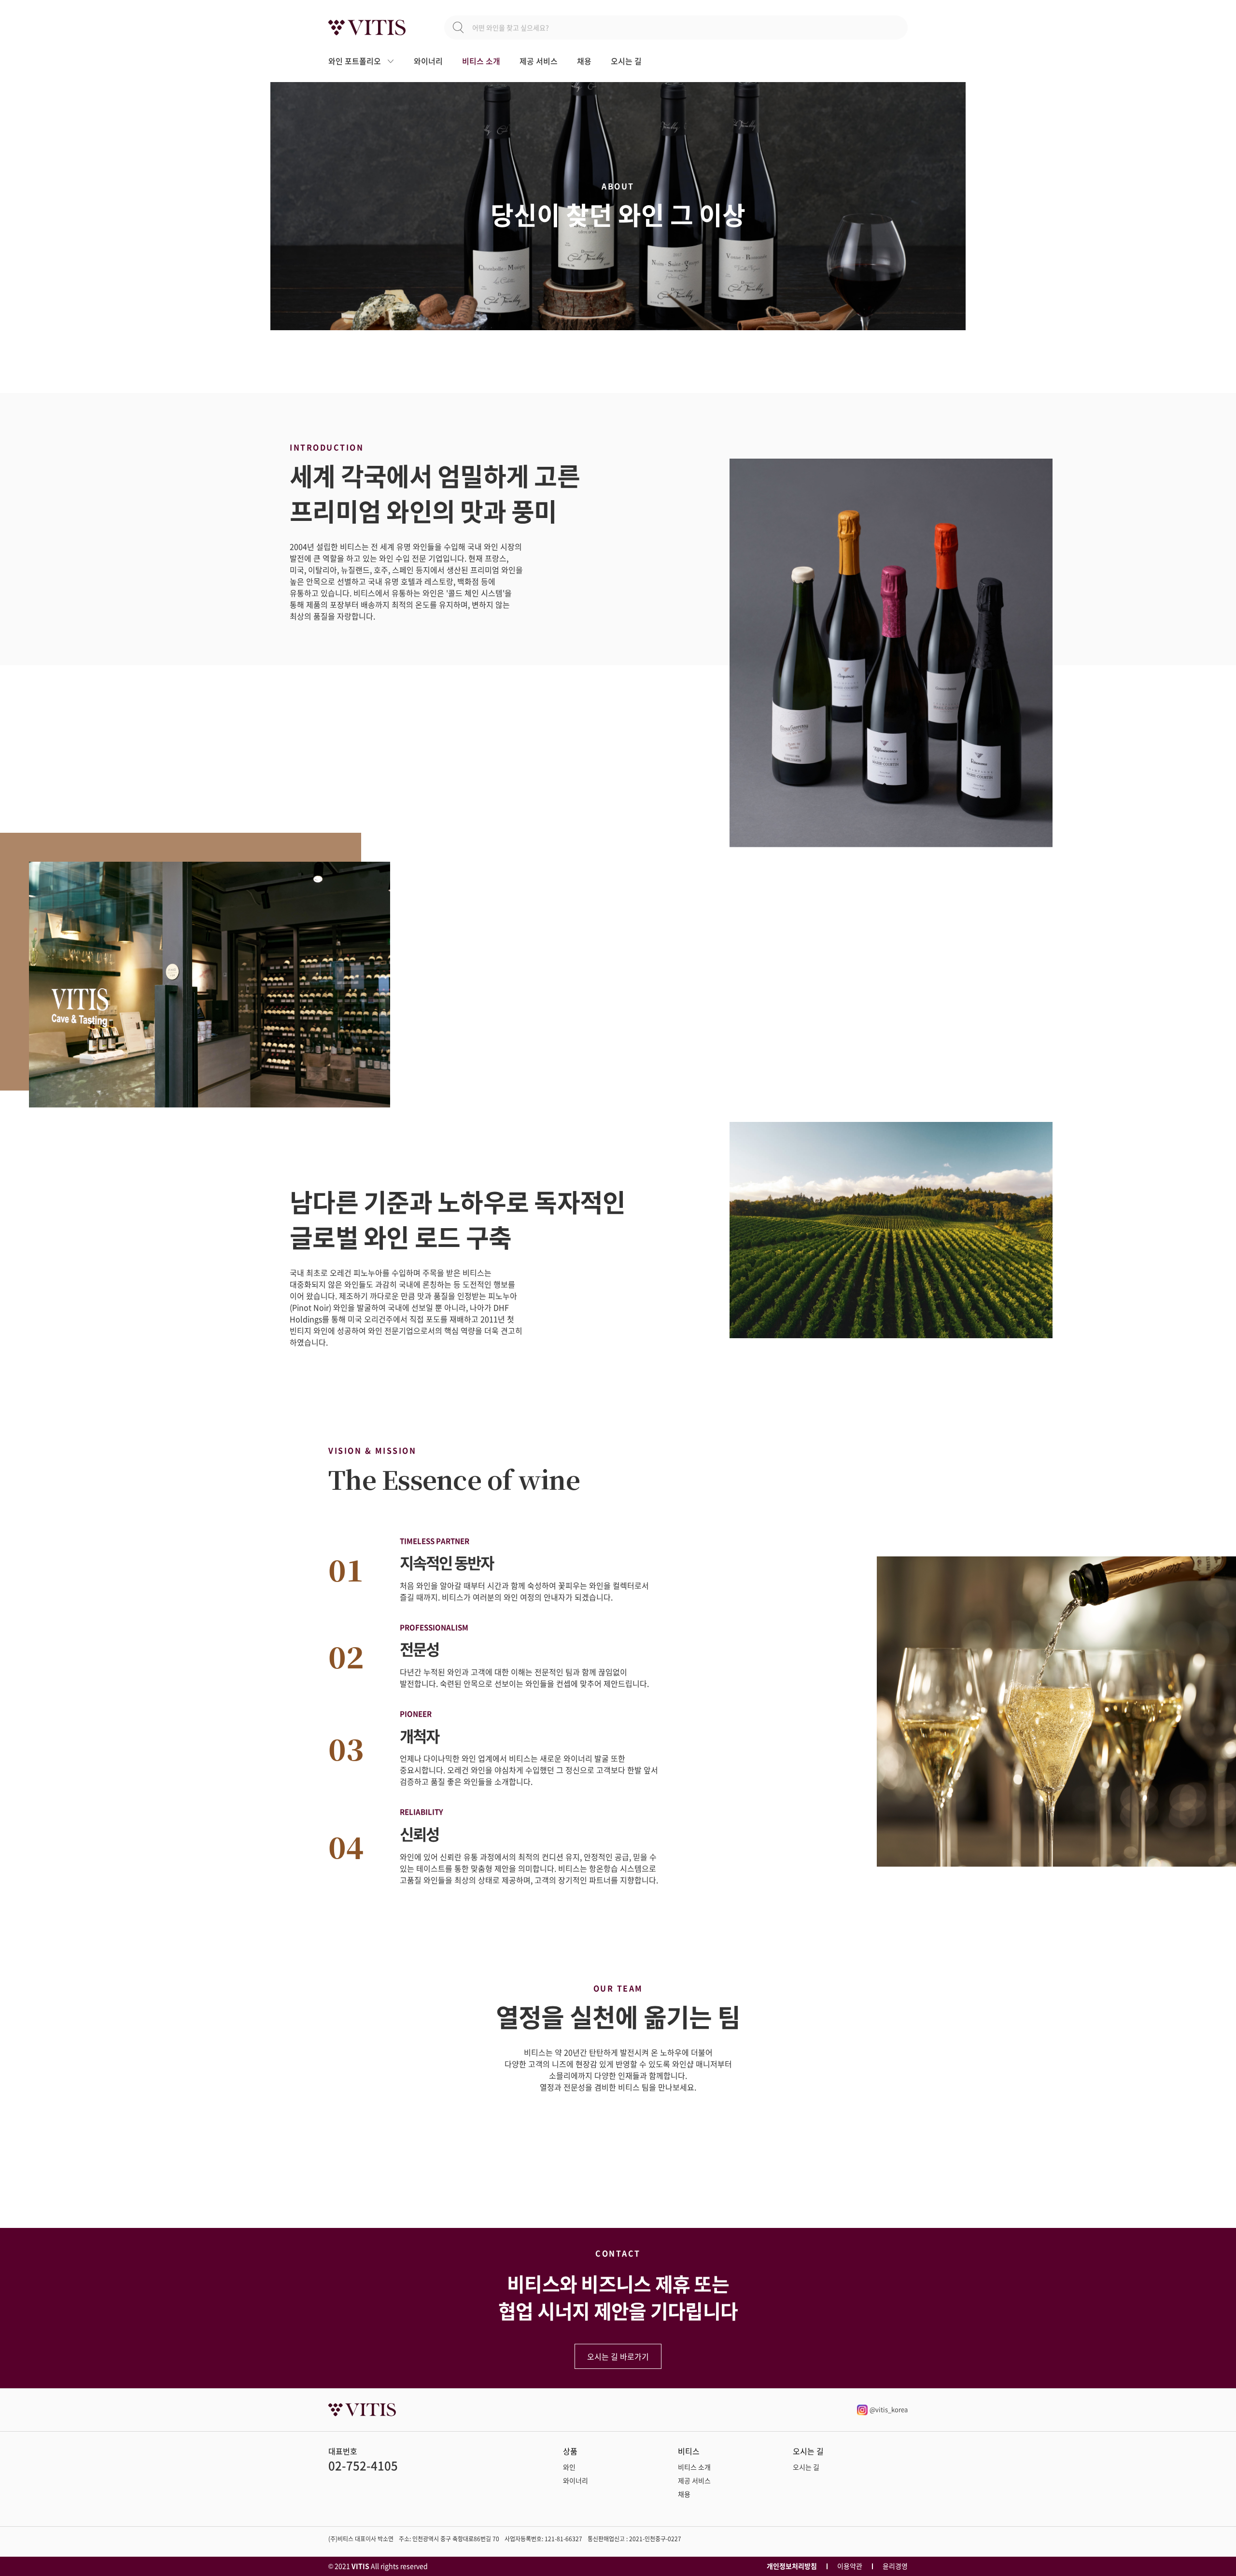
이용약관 (850, 2566)
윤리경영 (895, 2566)
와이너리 (428, 61)
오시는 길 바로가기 (618, 2356)
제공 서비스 (539, 61)
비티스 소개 (481, 61)
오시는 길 (626, 61)
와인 (569, 2467)
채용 (584, 61)
